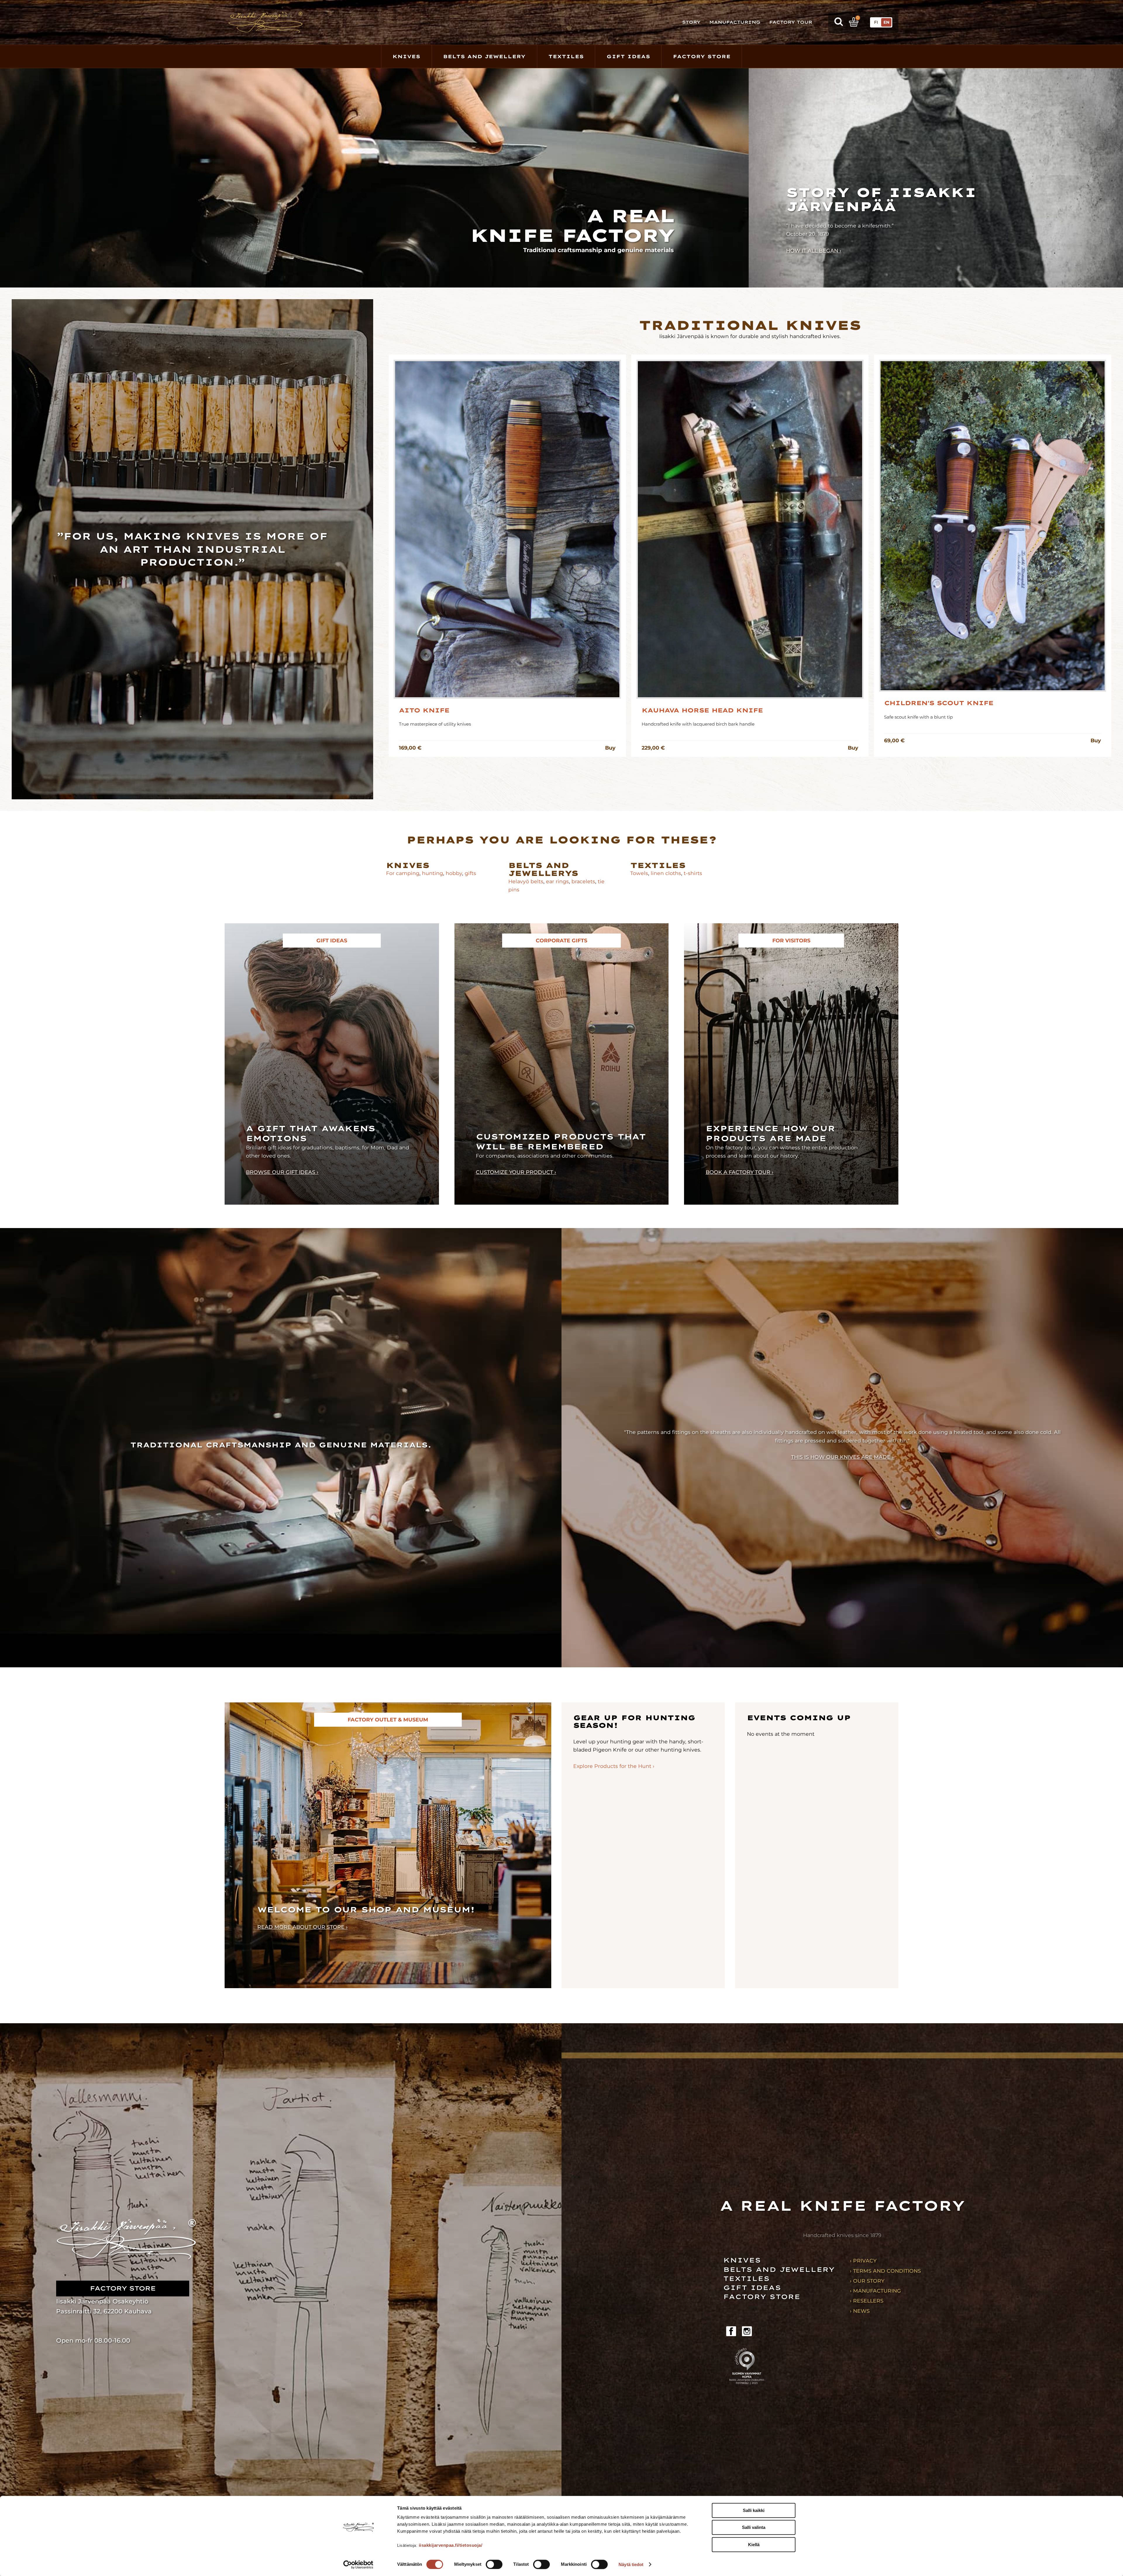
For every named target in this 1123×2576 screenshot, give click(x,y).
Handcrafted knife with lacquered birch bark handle (698, 724)
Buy (610, 748)
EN (886, 22)
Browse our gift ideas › (282, 1172)
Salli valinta (754, 2528)
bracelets (583, 881)
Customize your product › (516, 1172)
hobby (454, 873)
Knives (406, 56)
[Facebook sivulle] (731, 2331)
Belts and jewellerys (543, 869)
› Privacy (863, 2261)
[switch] (494, 2564)
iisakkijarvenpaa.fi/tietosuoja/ (451, 2545)
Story (691, 22)
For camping (403, 873)
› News (860, 2311)
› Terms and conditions (885, 2271)
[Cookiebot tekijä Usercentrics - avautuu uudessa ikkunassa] (358, 2565)
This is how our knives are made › (842, 1457)
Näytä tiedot (631, 2564)
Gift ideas (752, 2287)
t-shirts (693, 873)
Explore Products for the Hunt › (614, 1766)
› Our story (867, 2281)
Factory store (702, 56)
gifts (470, 873)
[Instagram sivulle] (747, 2331)
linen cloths (665, 873)
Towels (639, 873)
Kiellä (754, 2545)
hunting (433, 873)
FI (876, 22)
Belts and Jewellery (484, 56)
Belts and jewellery (779, 2269)
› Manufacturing (875, 2291)
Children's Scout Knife (939, 703)
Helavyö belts (526, 881)
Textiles (566, 56)
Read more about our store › (303, 1927)
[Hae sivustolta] (839, 22)
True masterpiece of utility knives (435, 724)
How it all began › (814, 250)
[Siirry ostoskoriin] (854, 22)
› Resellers (867, 2301)
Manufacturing (735, 22)
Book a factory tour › (740, 1172)
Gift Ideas (628, 56)
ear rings (557, 881)
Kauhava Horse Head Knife (702, 710)
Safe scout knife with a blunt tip (918, 717)
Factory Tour (791, 22)
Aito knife (424, 710)
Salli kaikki (754, 2510)
